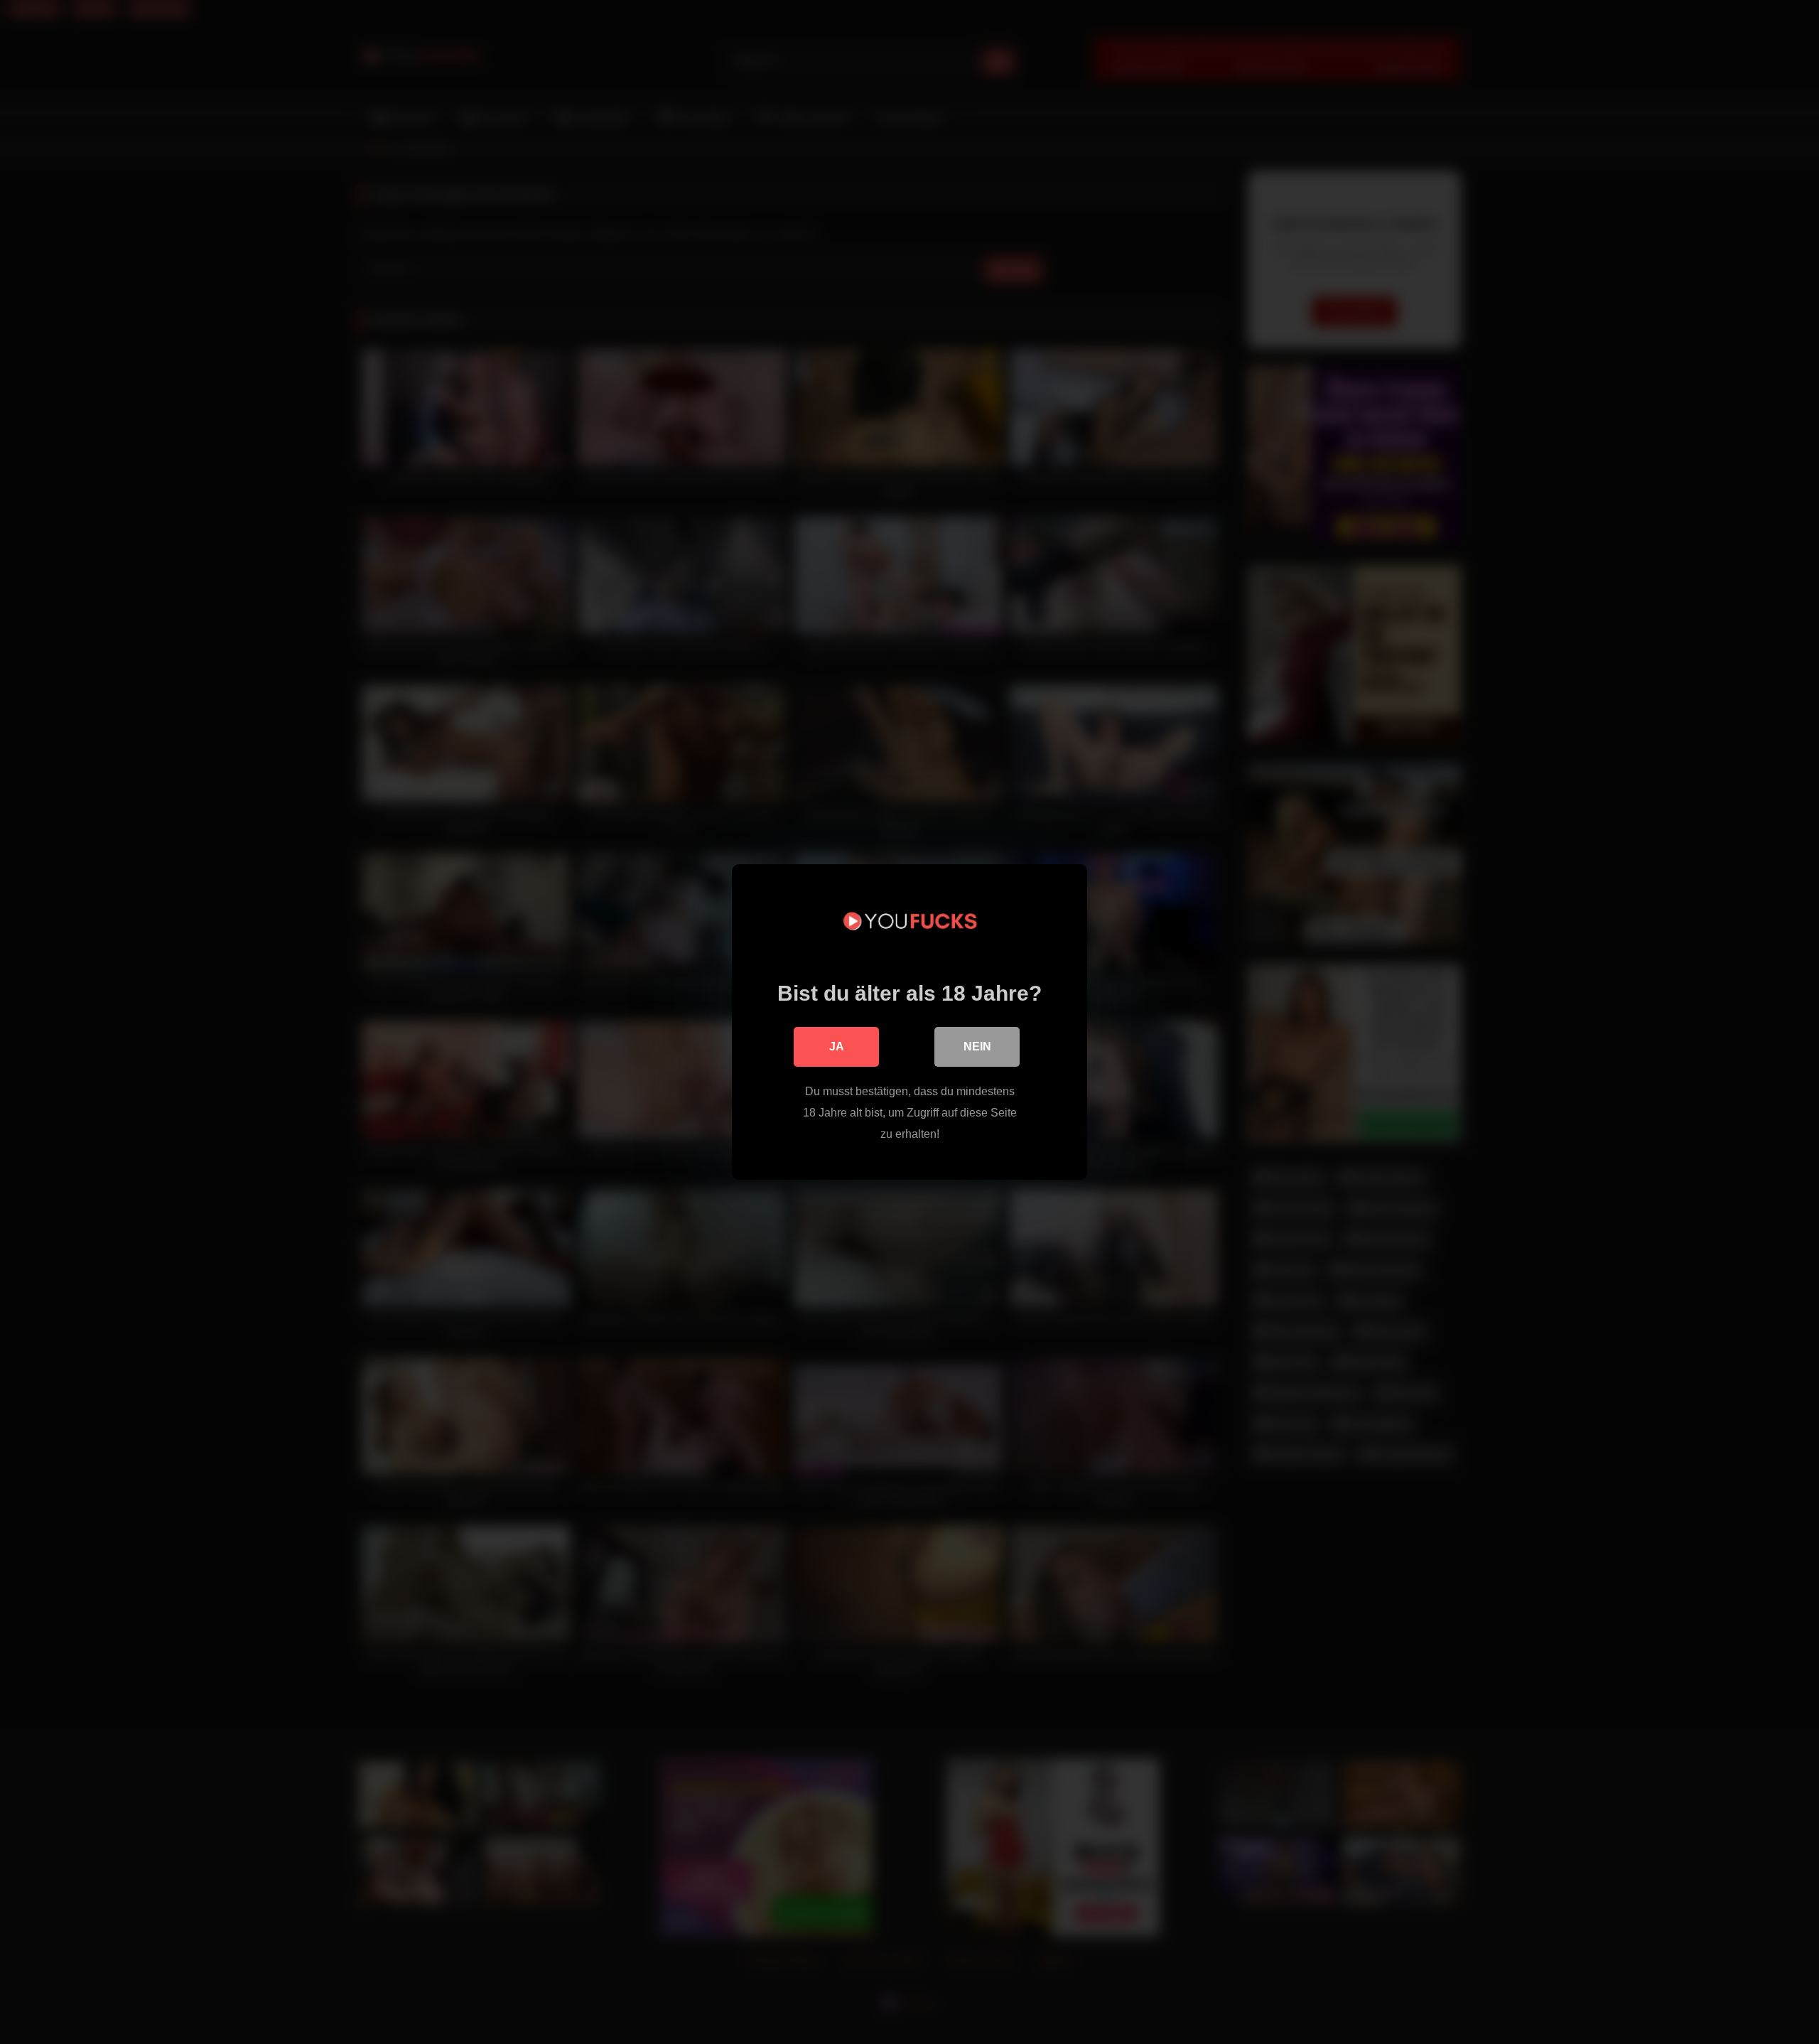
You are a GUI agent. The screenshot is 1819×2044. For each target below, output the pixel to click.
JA (837, 1047)
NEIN (977, 1047)
